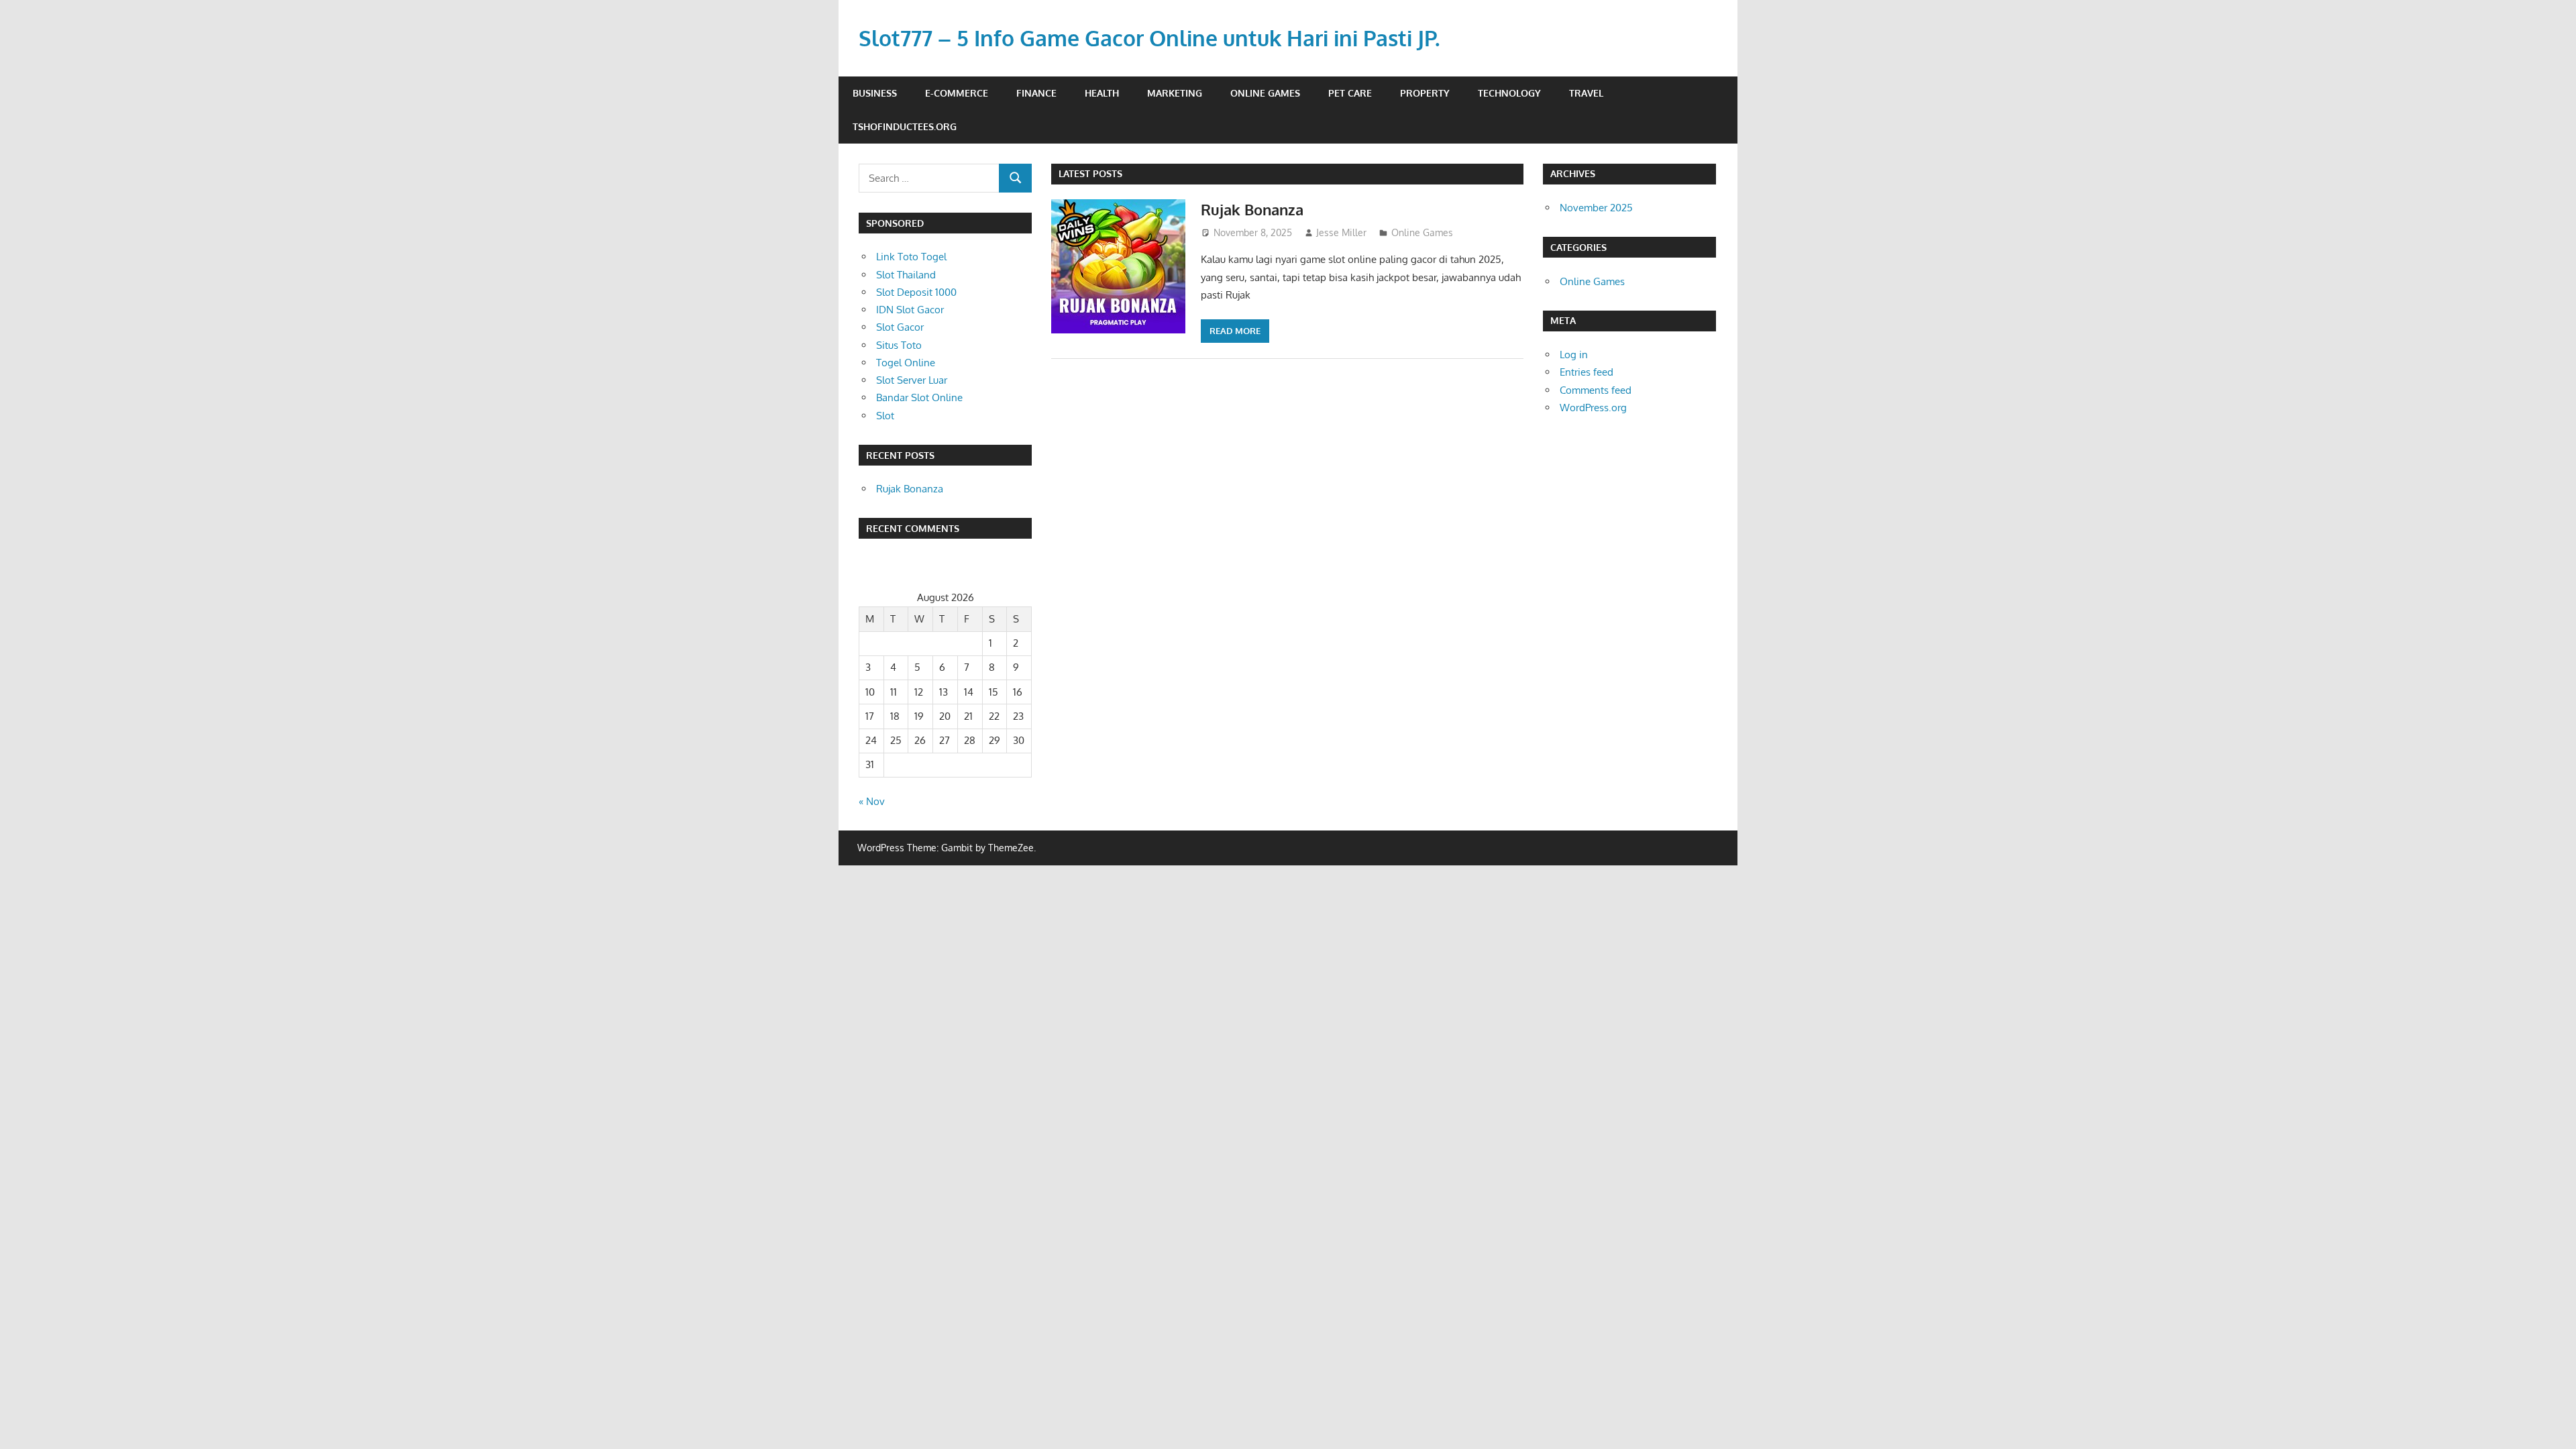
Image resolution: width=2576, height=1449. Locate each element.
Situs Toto (899, 345)
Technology (1509, 93)
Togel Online (906, 363)
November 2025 (1596, 208)
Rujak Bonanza (1252, 209)
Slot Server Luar (912, 380)
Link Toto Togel (911, 257)
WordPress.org (1593, 408)
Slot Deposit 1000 (916, 292)
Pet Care (1350, 93)
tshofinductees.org (905, 126)
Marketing (1175, 93)
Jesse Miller (1341, 232)
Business (875, 93)
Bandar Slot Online (919, 397)
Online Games (1265, 93)
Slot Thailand (906, 275)
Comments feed (1596, 390)
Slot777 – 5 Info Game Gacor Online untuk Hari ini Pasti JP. (1149, 38)
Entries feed (1587, 372)
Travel (1586, 93)
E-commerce (957, 93)
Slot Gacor (900, 327)
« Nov (872, 801)
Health (1102, 93)
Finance (1036, 93)
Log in (1574, 355)
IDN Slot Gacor (910, 310)
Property (1425, 93)
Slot (885, 416)
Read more (1235, 331)
